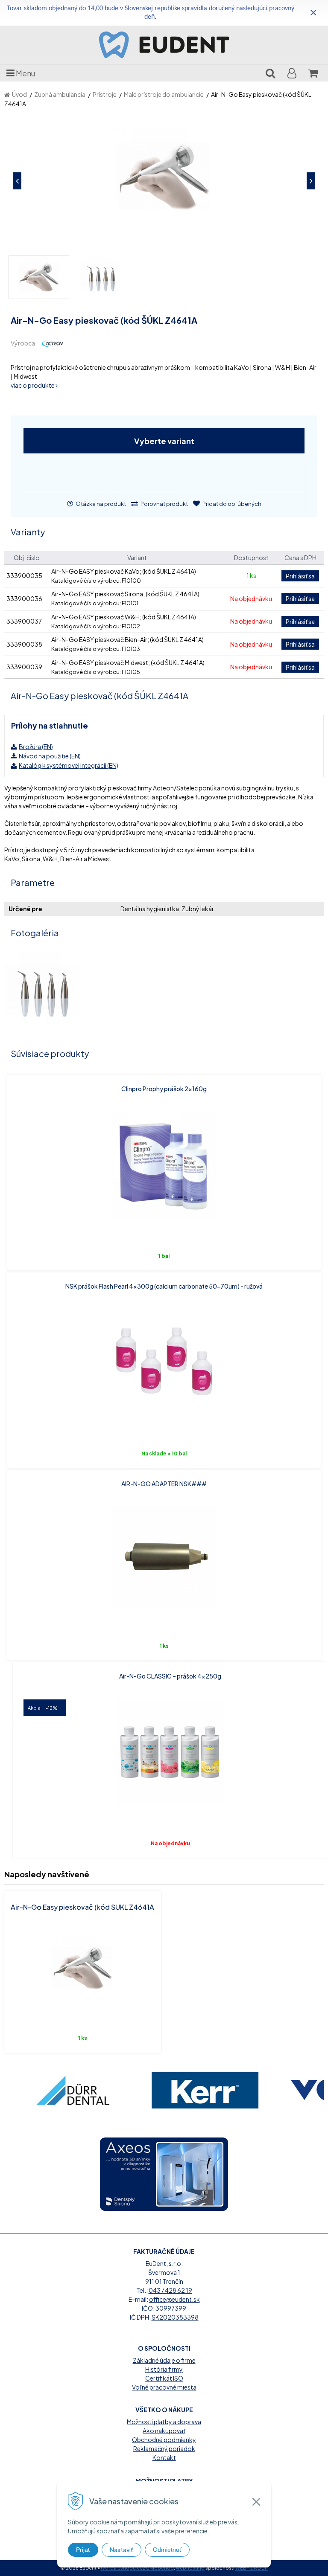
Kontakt (164, 2457)
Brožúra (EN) (36, 746)
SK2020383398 (175, 2317)
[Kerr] (203, 2090)
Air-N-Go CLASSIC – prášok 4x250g (170, 1676)
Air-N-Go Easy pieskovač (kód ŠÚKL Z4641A (82, 1907)
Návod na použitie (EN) (50, 756)
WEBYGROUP (252, 2568)
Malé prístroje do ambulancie (164, 94)
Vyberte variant (164, 441)
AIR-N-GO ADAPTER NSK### (164, 1484)
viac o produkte (33, 385)
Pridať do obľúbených (231, 504)
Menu (25, 73)
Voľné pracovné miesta (164, 2387)
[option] (70, 2090)
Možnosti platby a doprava (164, 2422)
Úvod (19, 94)
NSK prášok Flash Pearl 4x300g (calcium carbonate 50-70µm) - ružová (164, 1286)
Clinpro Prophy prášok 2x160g (164, 1089)
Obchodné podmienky (164, 2440)
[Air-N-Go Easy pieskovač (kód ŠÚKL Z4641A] (164, 181)
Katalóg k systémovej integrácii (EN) (69, 765)
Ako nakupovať (164, 2431)
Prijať (83, 2550)
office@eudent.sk (174, 2299)
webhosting (190, 2568)
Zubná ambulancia (60, 94)
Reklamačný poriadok (164, 2448)
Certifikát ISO (164, 2378)
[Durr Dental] (70, 2090)
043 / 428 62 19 (170, 2290)
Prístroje (105, 94)
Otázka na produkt (100, 504)
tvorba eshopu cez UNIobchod (137, 2568)
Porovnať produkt (164, 504)
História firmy (164, 2369)
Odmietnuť (167, 2550)
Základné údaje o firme (164, 2360)
